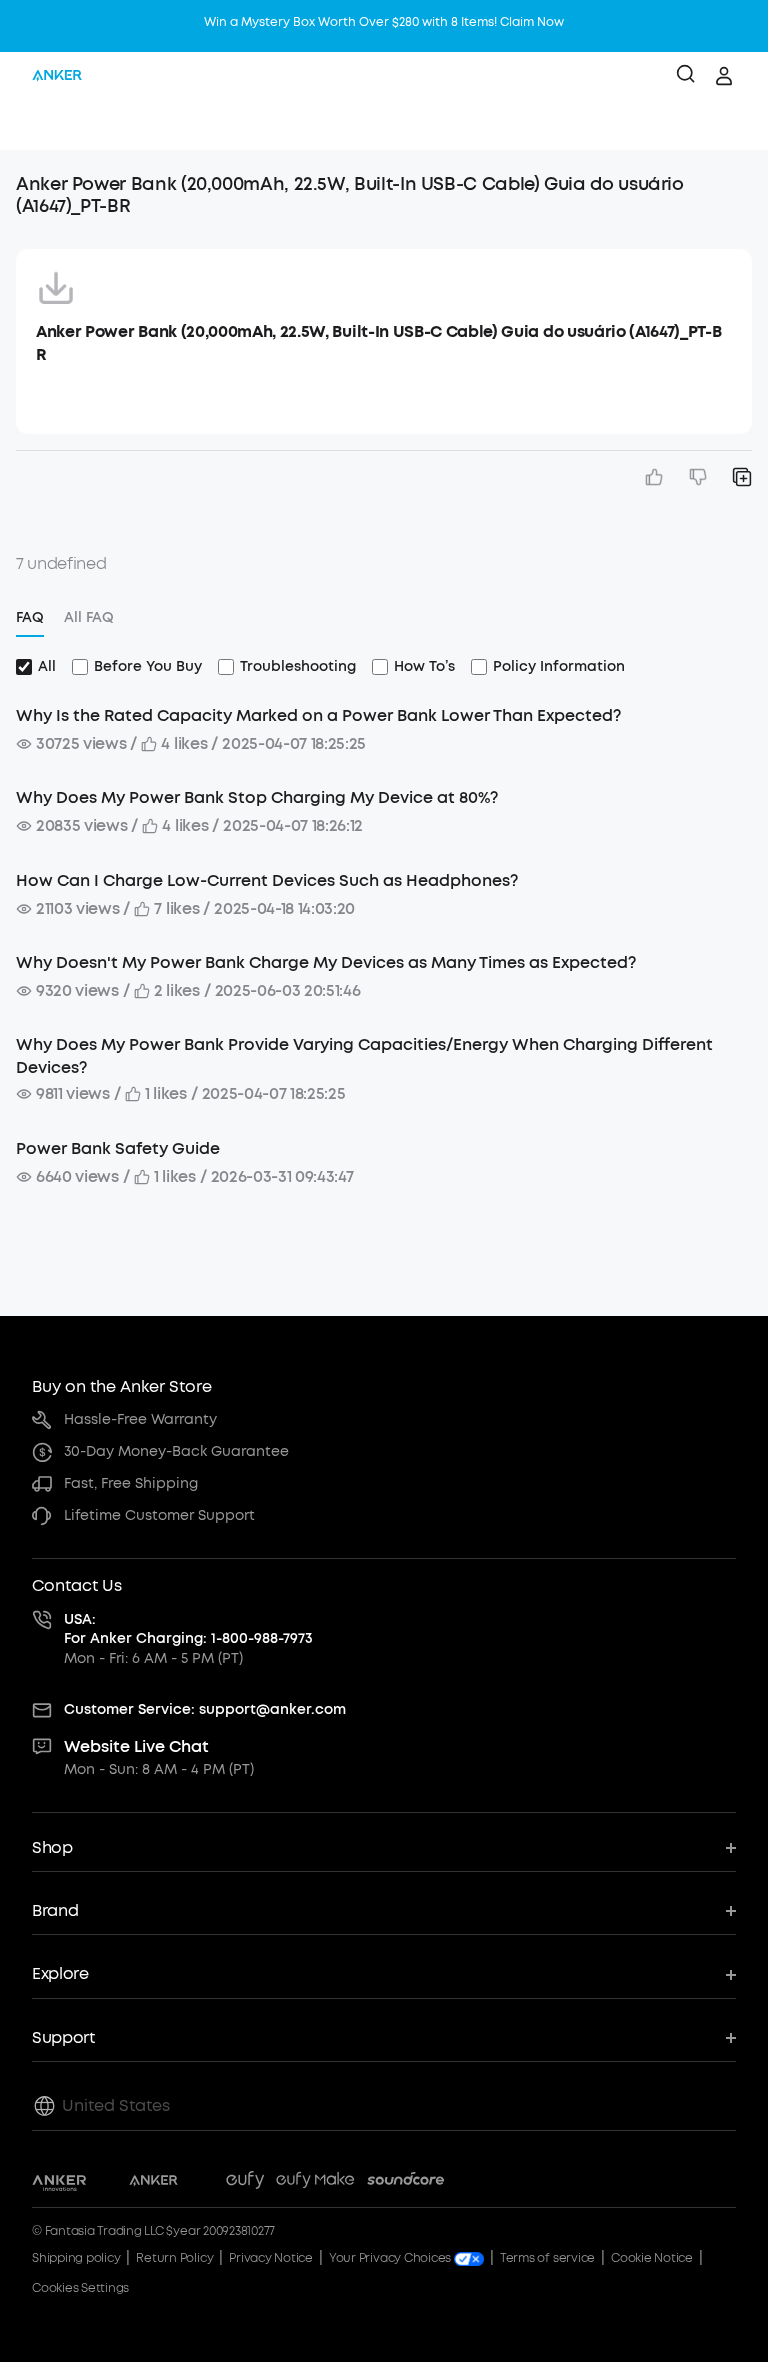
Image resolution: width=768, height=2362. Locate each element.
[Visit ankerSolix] (202, 2183)
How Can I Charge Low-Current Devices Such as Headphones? (267, 880)
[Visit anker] (153, 2183)
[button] (36, 125)
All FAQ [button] (89, 617)
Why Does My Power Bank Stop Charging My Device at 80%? (257, 797)
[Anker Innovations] (59, 2183)
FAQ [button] (30, 617)
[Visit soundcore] (405, 2183)
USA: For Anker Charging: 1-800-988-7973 (188, 1629)
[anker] (57, 76)
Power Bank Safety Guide (118, 1148)
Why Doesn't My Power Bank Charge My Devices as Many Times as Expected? (326, 962)
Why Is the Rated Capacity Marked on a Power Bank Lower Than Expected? (318, 715)
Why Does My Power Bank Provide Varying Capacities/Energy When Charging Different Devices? (364, 1055)
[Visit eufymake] (315, 2183)
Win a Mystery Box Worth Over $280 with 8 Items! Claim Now (384, 22)
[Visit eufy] (245, 2183)
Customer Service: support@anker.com (205, 1709)
